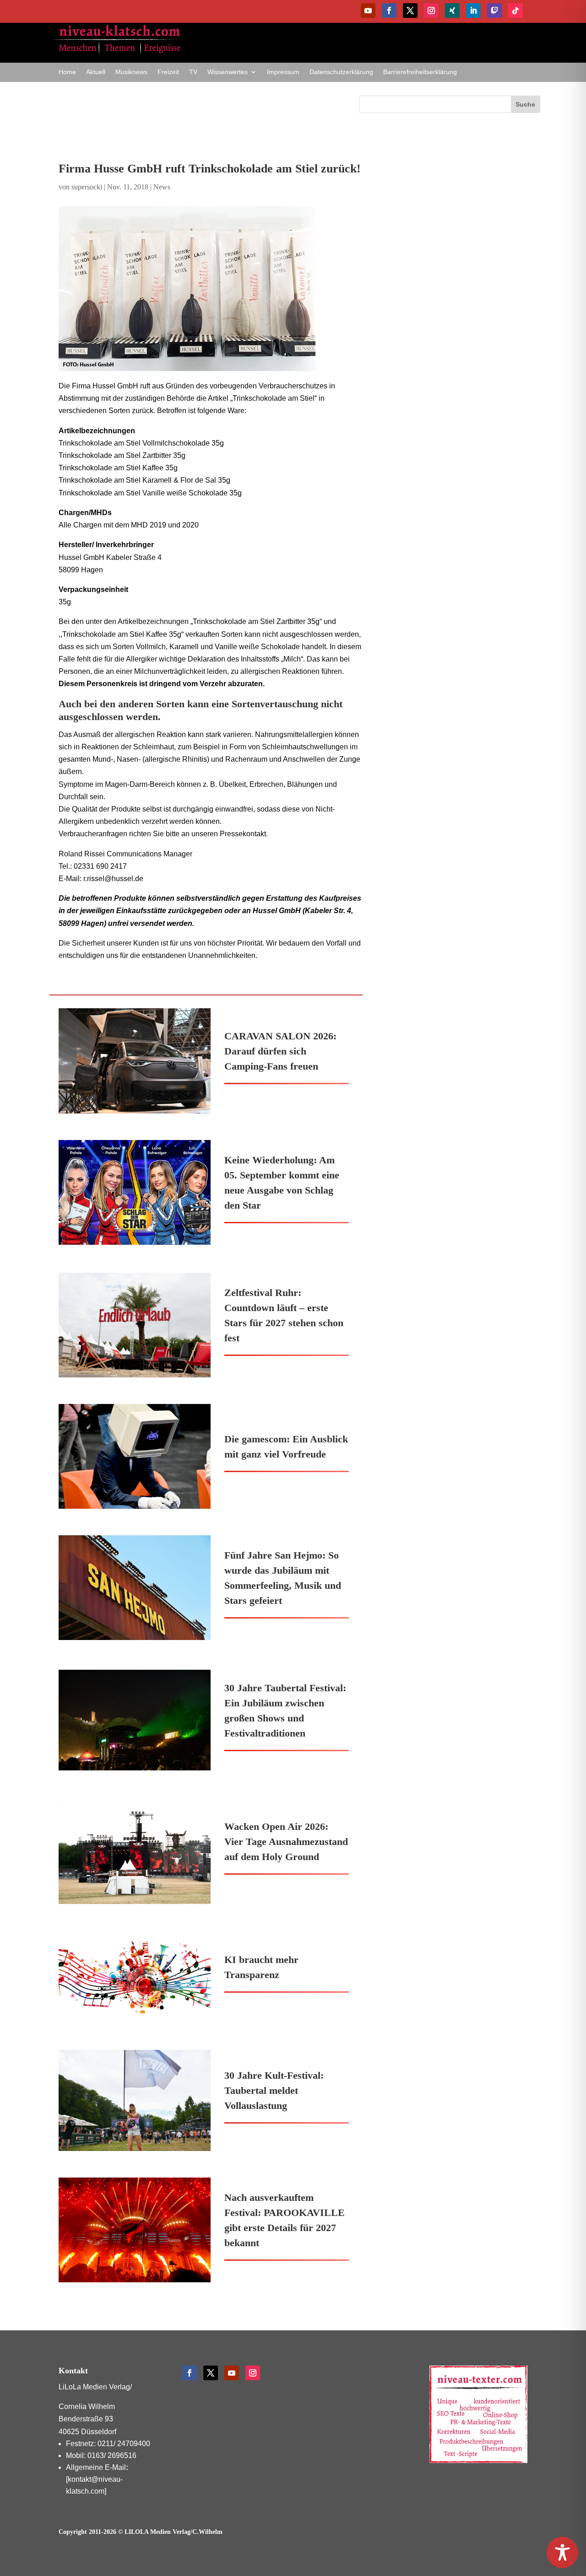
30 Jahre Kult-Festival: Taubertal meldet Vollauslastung (274, 2090)
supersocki (87, 187)
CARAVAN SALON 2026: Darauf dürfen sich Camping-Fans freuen (280, 1051)
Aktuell (96, 72)
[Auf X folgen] (410, 11)
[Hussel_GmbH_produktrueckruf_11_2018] (211, 289)
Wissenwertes (228, 72)
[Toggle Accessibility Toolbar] (562, 2552)
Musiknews (131, 72)
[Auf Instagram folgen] (431, 11)
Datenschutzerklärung (341, 72)
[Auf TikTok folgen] (515, 11)
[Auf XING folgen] (452, 11)
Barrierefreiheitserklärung (420, 72)
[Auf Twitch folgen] (494, 11)
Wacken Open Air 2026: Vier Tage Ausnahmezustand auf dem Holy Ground (286, 1842)
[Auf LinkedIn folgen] (473, 11)
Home (67, 72)
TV (193, 72)
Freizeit (168, 72)
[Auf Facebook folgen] (389, 11)
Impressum (283, 72)
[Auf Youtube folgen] (368, 11)
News (162, 187)
